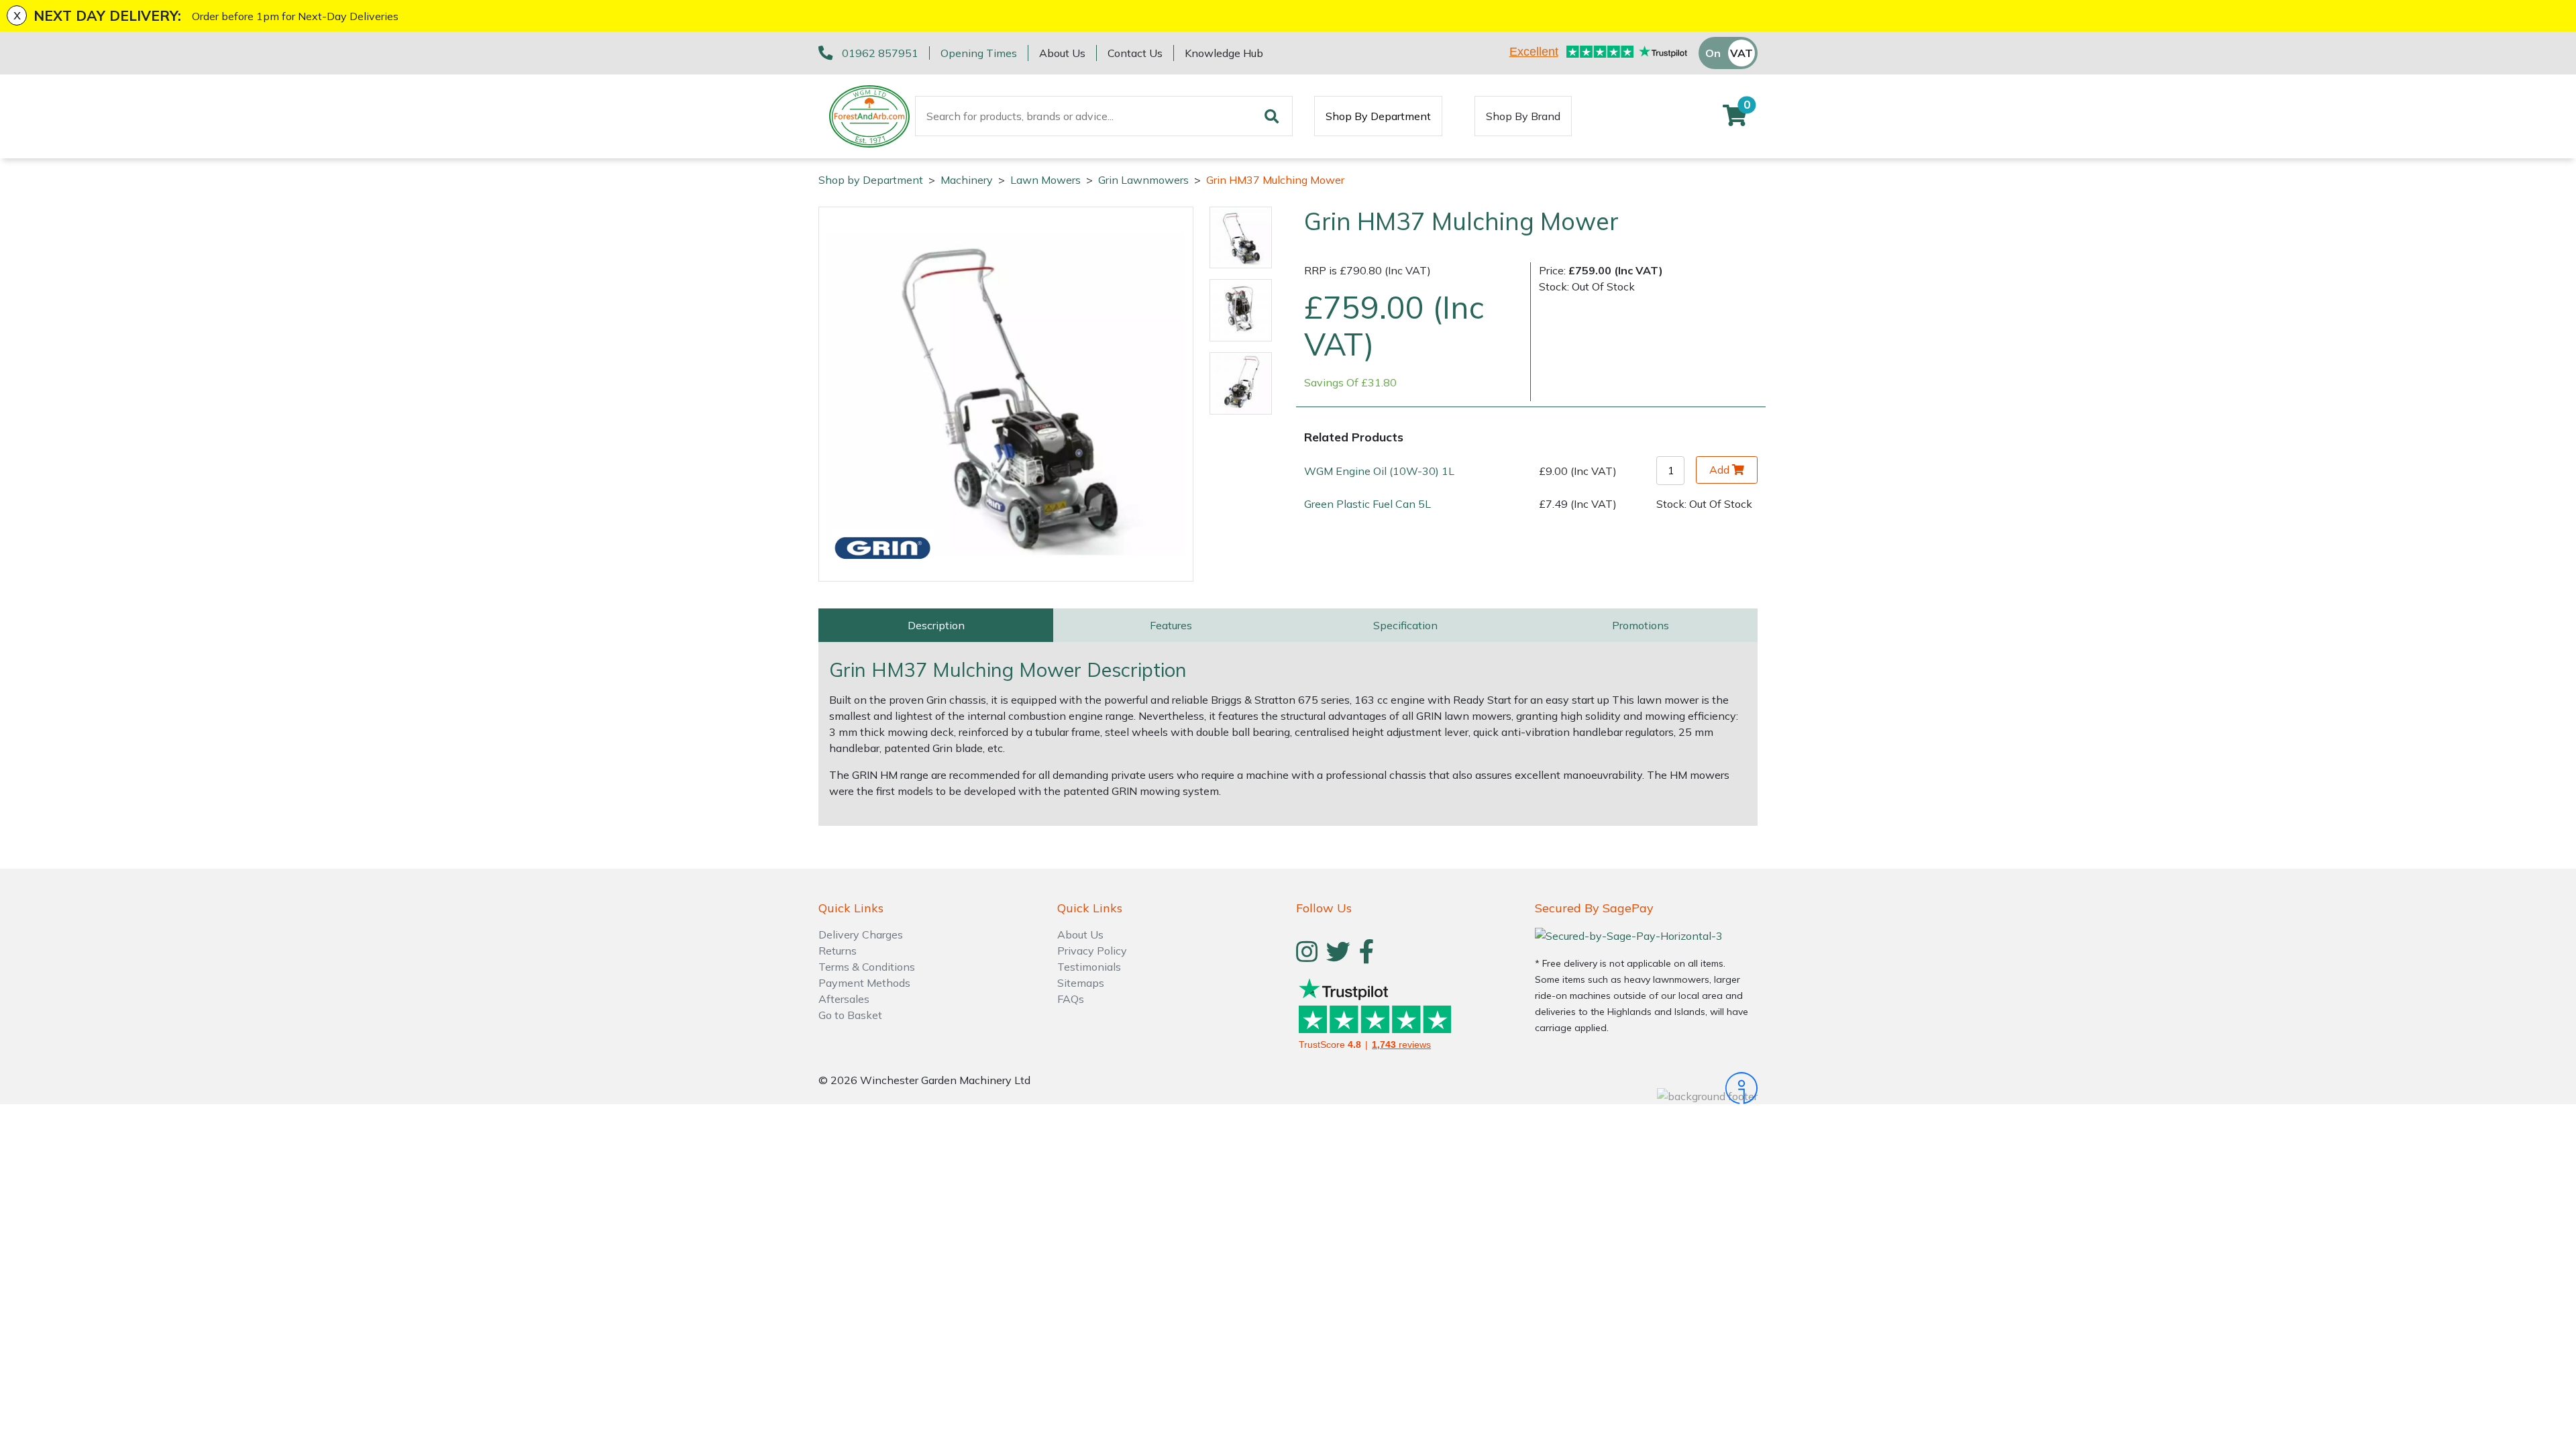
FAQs (1071, 999)
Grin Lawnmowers (1143, 180)
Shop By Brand (1523, 116)
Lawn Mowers (1045, 180)
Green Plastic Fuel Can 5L (1367, 504)
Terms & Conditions (867, 967)
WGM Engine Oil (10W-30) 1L (1379, 471)
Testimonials (1089, 967)
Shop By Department (1378, 116)
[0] (1735, 119)
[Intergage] (1646, 1088)
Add (1719, 470)
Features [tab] (1171, 625)
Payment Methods (864, 983)
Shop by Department (871, 180)
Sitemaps (1081, 983)
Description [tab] (936, 625)
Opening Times (979, 53)
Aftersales (844, 999)
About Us (1062, 53)
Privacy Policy (1092, 951)
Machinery (967, 180)
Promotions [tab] (1641, 625)
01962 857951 (880, 53)
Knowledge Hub (1224, 53)
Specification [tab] (1405, 625)
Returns (838, 951)
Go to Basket (850, 1015)
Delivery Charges (861, 934)
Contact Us (1135, 53)
